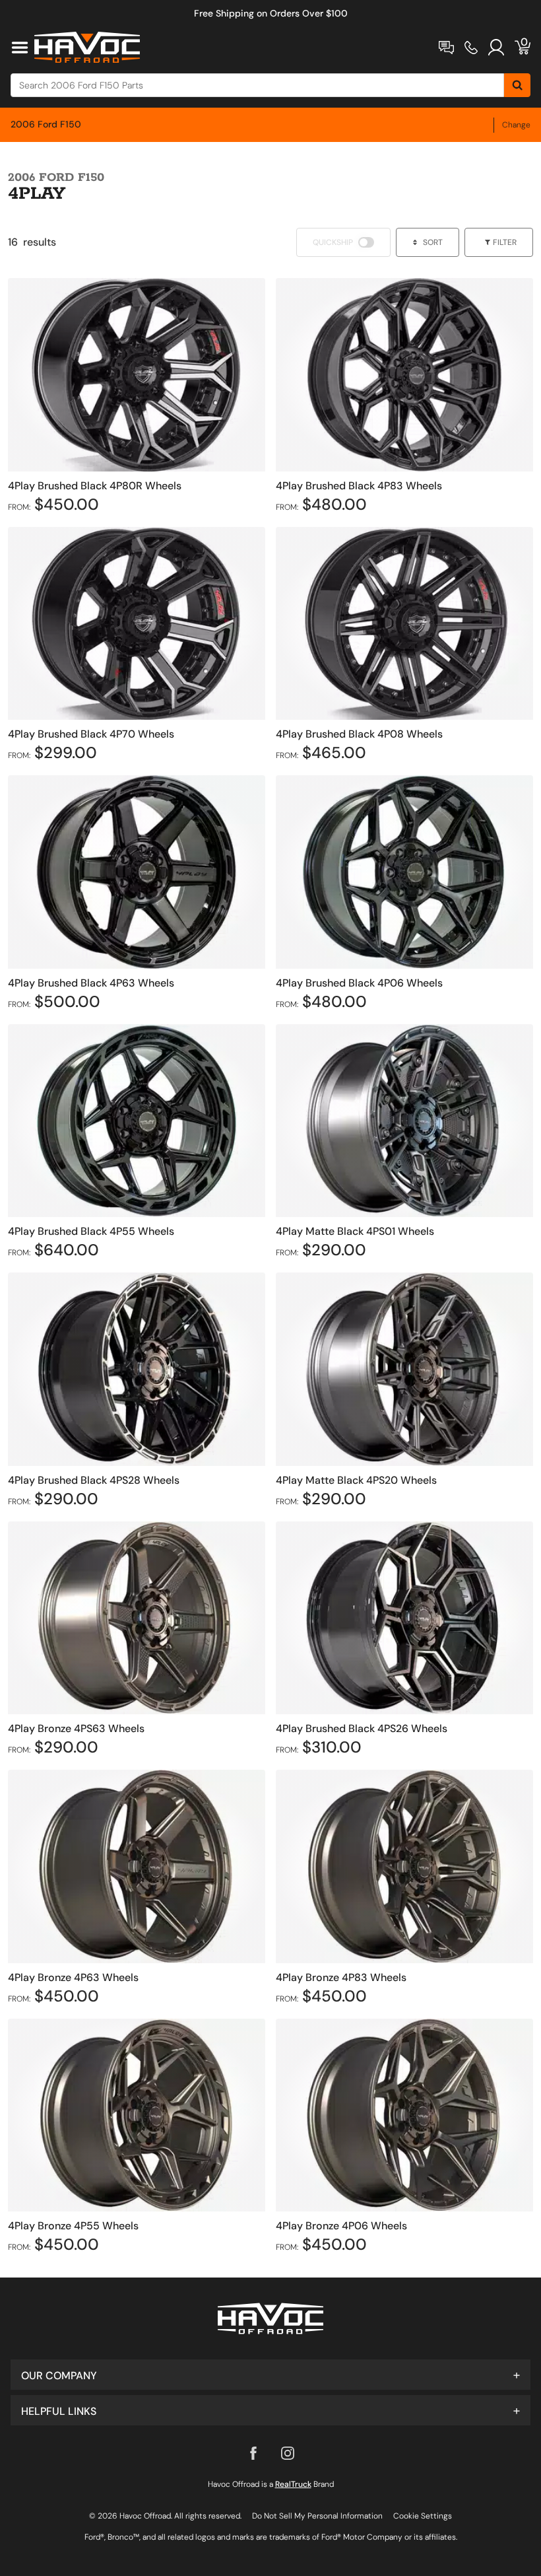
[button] (270, 2375)
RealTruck (293, 2484)
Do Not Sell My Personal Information (317, 2516)
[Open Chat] (446, 48)
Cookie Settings (423, 2516)
